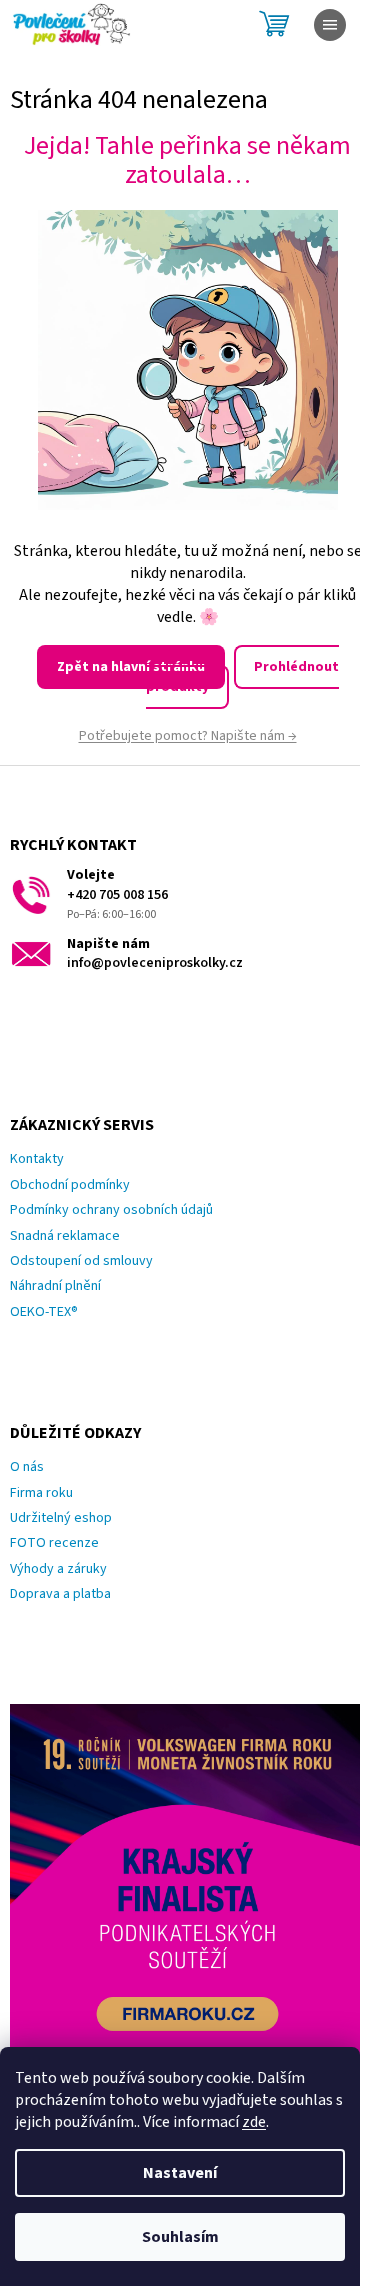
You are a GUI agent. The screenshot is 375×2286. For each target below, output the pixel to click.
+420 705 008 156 (117, 895)
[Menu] (330, 25)
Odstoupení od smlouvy (81, 1261)
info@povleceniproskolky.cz (155, 963)
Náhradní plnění (55, 1286)
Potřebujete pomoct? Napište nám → (188, 736)
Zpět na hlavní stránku (131, 667)
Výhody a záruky (58, 1569)
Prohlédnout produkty (242, 676)
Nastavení (180, 2173)
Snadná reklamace (65, 1236)
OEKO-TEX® (44, 1312)
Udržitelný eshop (61, 1518)
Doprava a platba (60, 1594)
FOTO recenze (54, 1543)
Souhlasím (180, 2237)
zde (254, 2122)
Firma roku (41, 1493)
